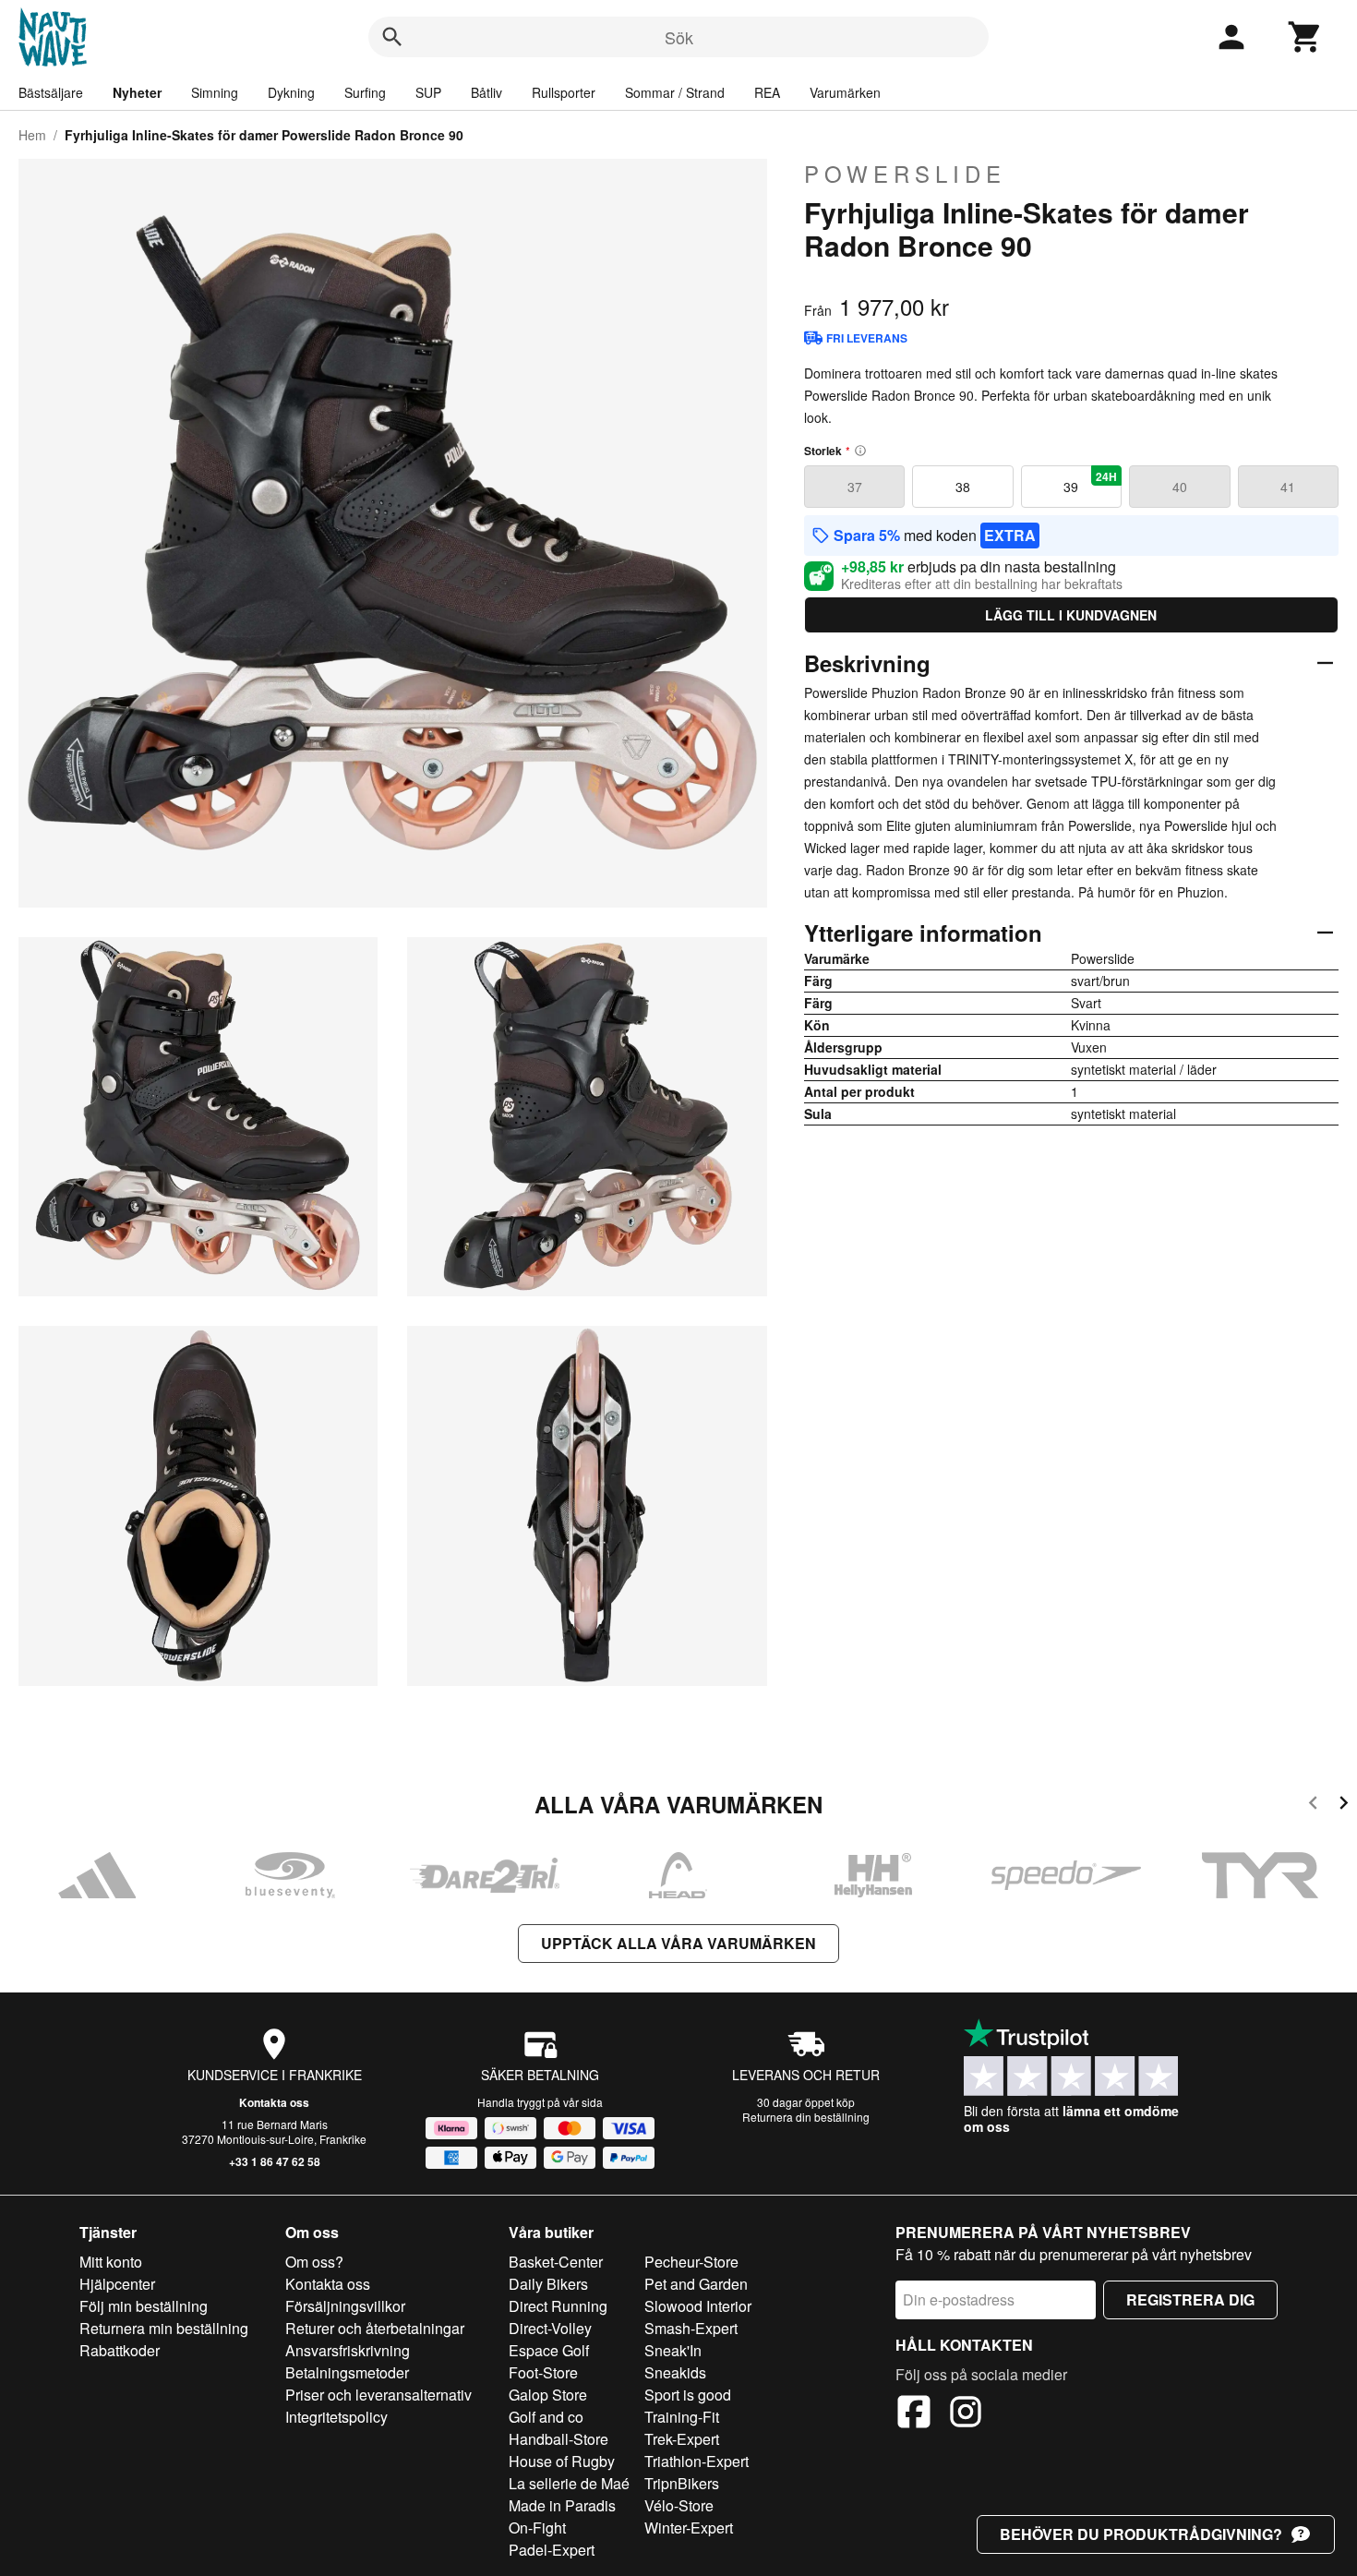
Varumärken (845, 92)
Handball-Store (558, 2439)
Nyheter (137, 92)
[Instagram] (966, 2414)
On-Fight (537, 2528)
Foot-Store (543, 2372)
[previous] (1313, 1806)
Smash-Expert (691, 2328)
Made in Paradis (562, 2505)
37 (855, 487)
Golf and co (546, 2417)
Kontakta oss (274, 2102)
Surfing (365, 92)
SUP (428, 92)
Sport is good (688, 2395)
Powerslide (905, 174)
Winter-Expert (689, 2528)
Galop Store (548, 2395)
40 (1180, 487)
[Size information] (860, 451)
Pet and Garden (696, 2284)
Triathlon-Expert (697, 2461)
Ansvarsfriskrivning (348, 2350)
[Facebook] (914, 2414)
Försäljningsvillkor (345, 2306)
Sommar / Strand (675, 92)
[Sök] (392, 37)
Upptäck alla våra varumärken (678, 1943)
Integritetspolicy (336, 2417)
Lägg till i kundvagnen (1071, 615)
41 (1288, 487)
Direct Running (558, 2306)
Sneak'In (673, 2350)
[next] (1344, 1806)
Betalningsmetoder (347, 2372)
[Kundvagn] (1305, 37)
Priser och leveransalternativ (378, 2395)
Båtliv (486, 92)
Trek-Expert (682, 2439)
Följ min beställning (144, 2306)
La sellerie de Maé (569, 2483)
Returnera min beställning (164, 2328)
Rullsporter (564, 92)
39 (1090, 482)
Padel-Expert (552, 2550)
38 (963, 487)
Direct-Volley (550, 2328)
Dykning (291, 92)
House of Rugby (562, 2461)
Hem (32, 135)
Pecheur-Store (691, 2262)
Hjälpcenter (117, 2284)
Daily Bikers (548, 2284)
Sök (679, 37)
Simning (215, 92)
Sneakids (675, 2372)
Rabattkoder (120, 2350)
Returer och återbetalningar (375, 2328)
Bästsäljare (51, 92)
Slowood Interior (698, 2306)
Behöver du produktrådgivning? (1141, 2534)
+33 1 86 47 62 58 (275, 2161)
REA (767, 92)
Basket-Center (556, 2262)
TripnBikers (682, 2483)
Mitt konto (111, 2262)
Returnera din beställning (806, 2117)
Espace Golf (549, 2350)
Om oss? (314, 2262)
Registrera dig (1190, 2299)
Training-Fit (682, 2417)
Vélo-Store (679, 2505)
